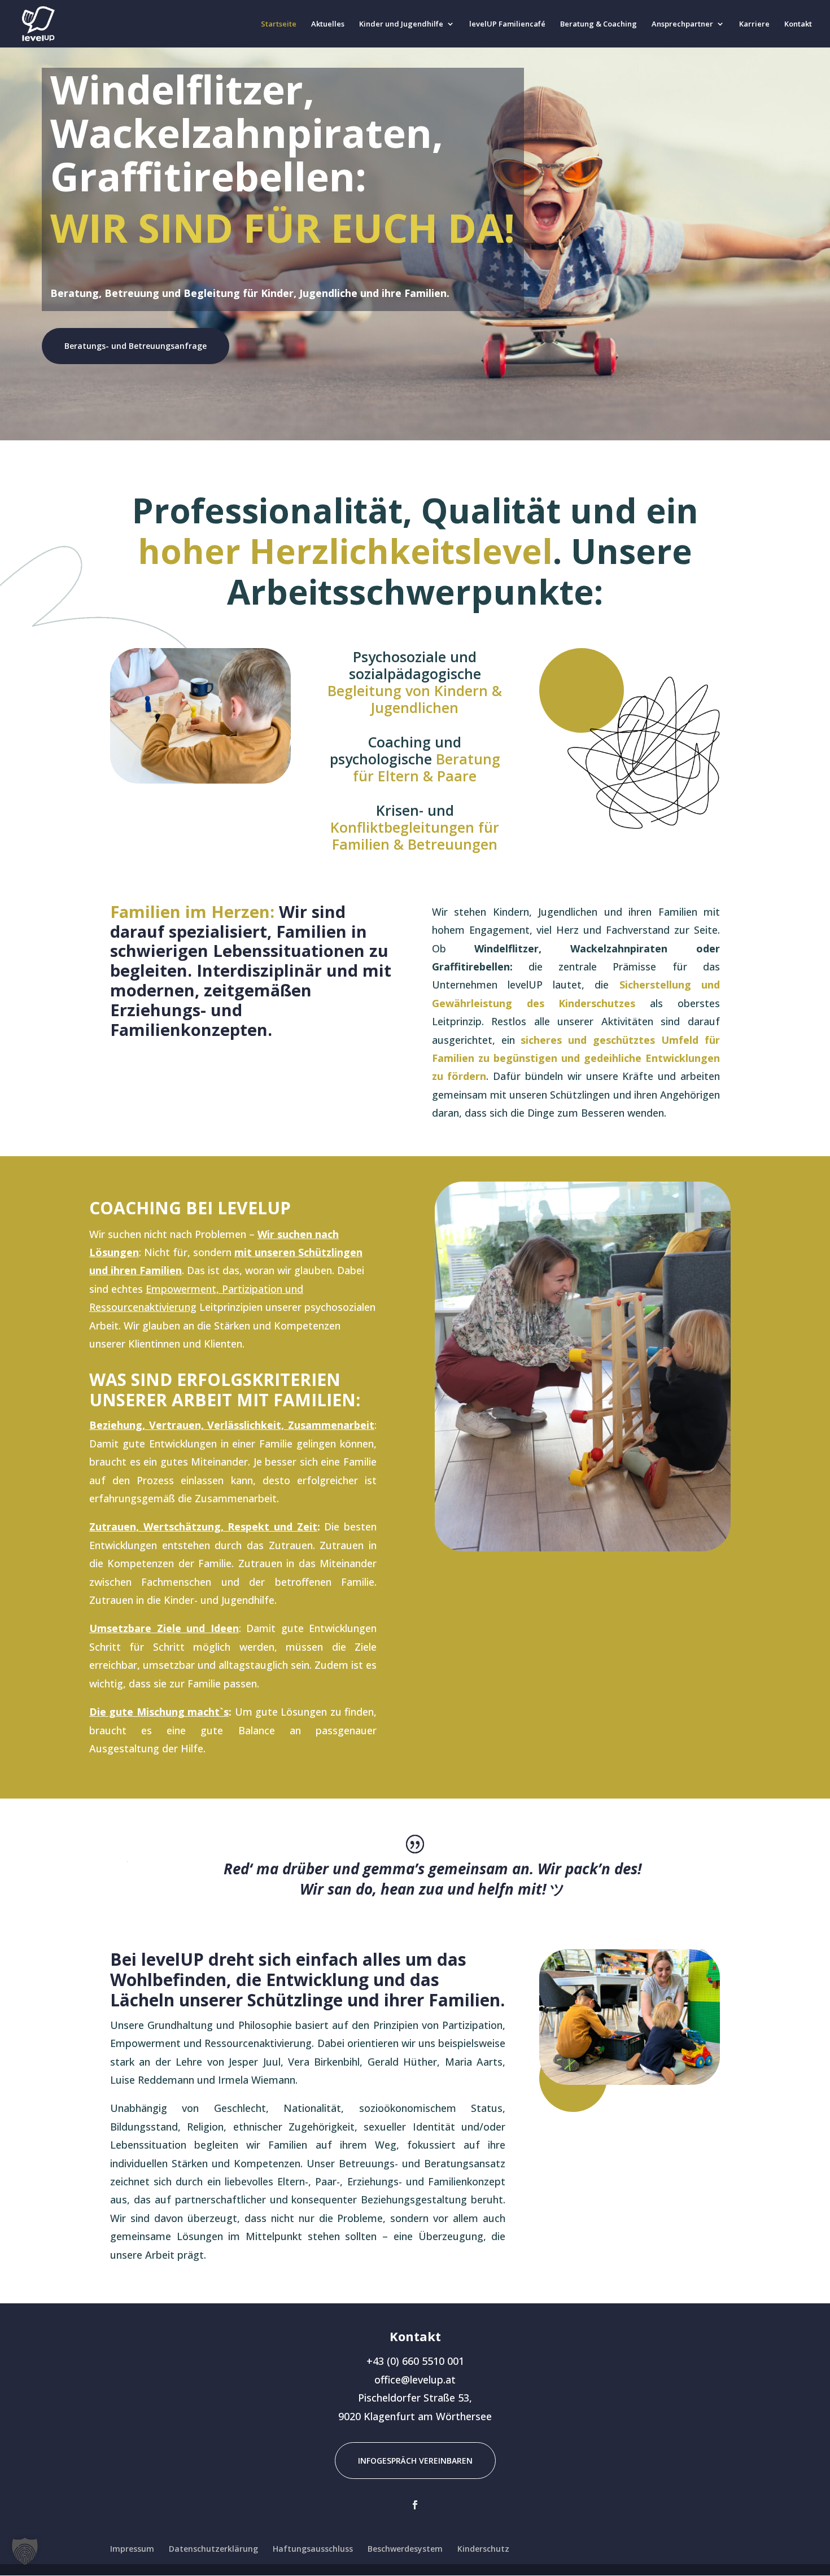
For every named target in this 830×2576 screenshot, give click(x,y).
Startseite (279, 24)
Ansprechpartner (682, 24)
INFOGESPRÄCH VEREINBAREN (415, 2461)
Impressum (132, 2549)
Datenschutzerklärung (213, 2549)
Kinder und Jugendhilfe (401, 24)
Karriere (754, 24)
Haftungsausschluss (313, 2549)
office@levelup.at (415, 2380)
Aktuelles (328, 24)
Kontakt (798, 24)
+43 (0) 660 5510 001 (415, 2361)
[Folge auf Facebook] (415, 2505)
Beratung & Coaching (599, 24)
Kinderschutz (483, 2549)
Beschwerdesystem (405, 2549)
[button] (25, 2551)
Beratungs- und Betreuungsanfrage (136, 346)
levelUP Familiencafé (507, 24)
